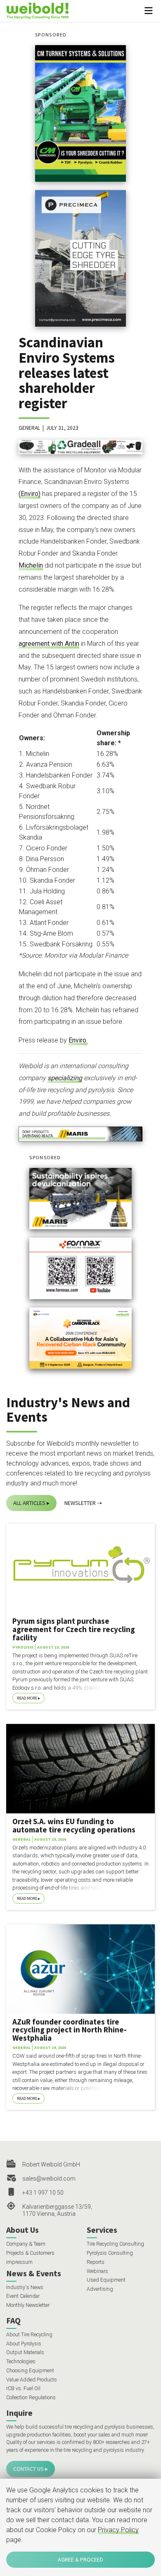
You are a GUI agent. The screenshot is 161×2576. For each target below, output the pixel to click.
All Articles (29, 1503)
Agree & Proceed (80, 2559)
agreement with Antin (49, 644)
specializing (65, 1078)
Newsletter (80, 1503)
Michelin (31, 565)
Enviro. (78, 1040)
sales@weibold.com (49, 2179)
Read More (27, 1698)
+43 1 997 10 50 (43, 2193)
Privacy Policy (118, 2530)
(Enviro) (30, 494)
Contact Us (28, 2469)
